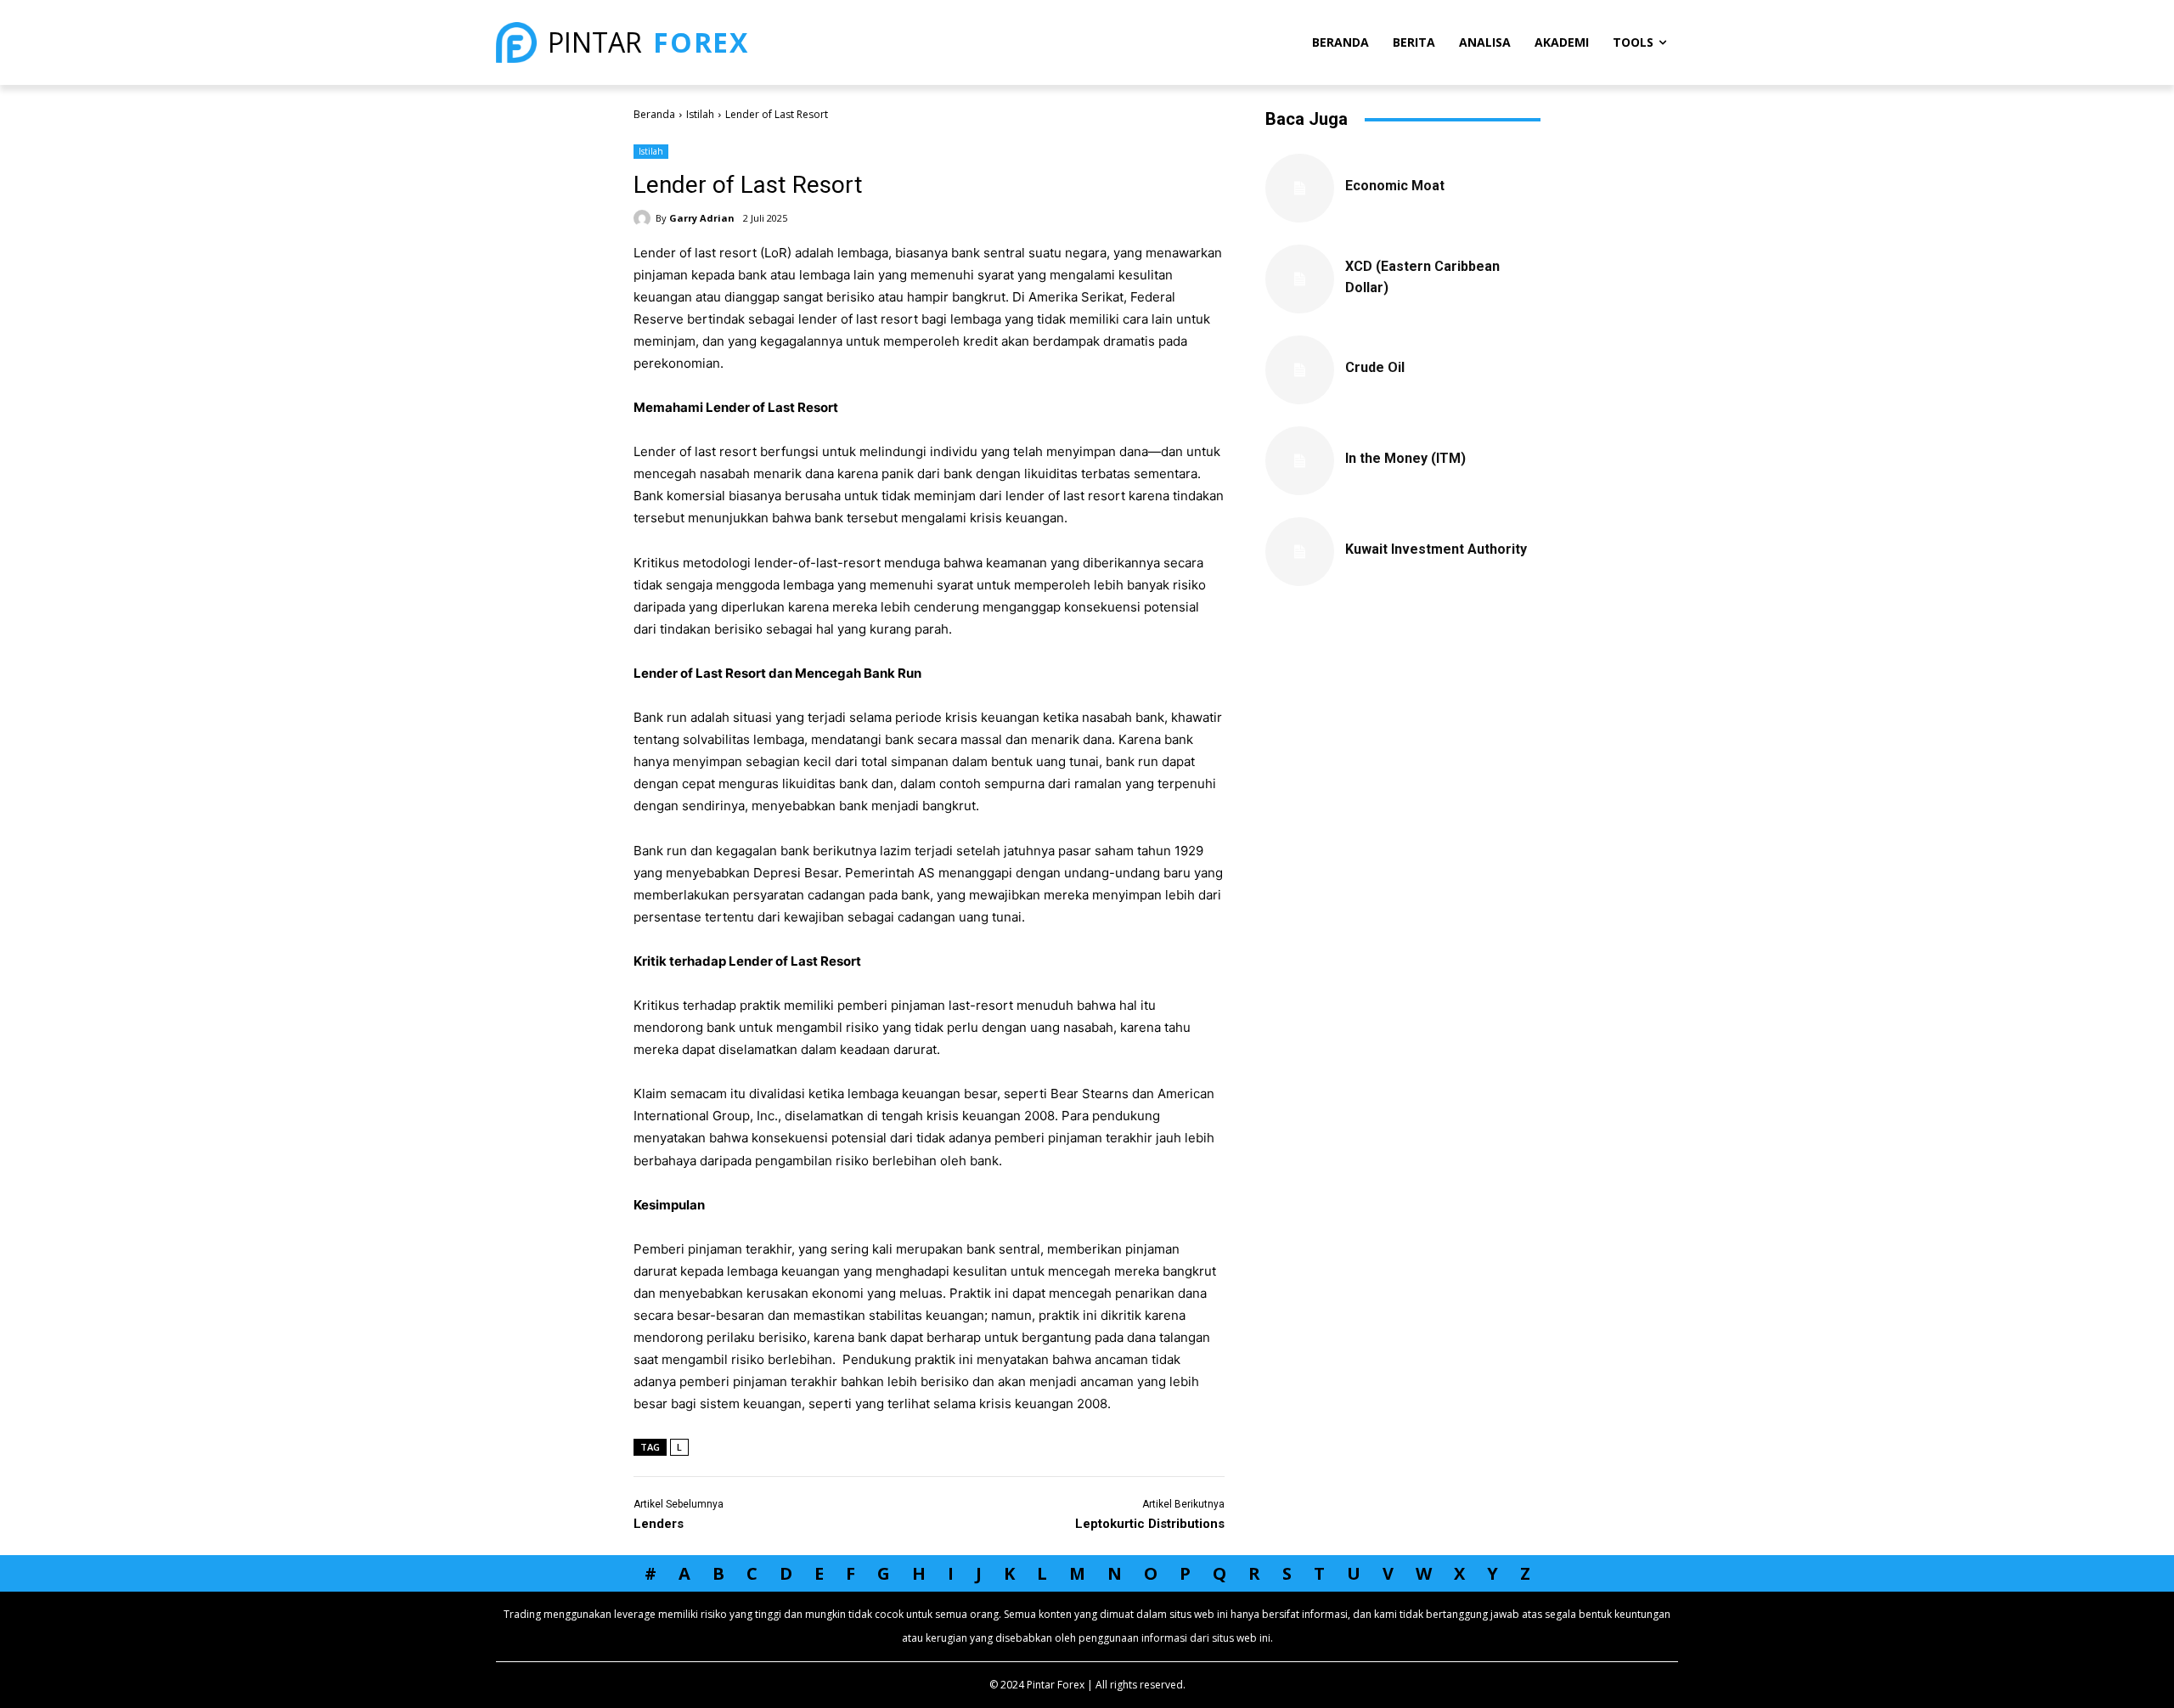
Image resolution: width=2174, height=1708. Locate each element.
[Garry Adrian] (645, 218)
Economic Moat (1395, 186)
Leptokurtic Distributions (1150, 1524)
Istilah (700, 114)
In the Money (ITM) (1405, 458)
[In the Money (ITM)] (1300, 461)
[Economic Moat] (1300, 188)
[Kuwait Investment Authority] (1300, 552)
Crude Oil (1375, 367)
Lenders (659, 1524)
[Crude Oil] (1300, 370)
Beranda (654, 114)
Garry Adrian (702, 218)
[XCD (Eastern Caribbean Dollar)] (1300, 279)
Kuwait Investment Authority (1436, 549)
